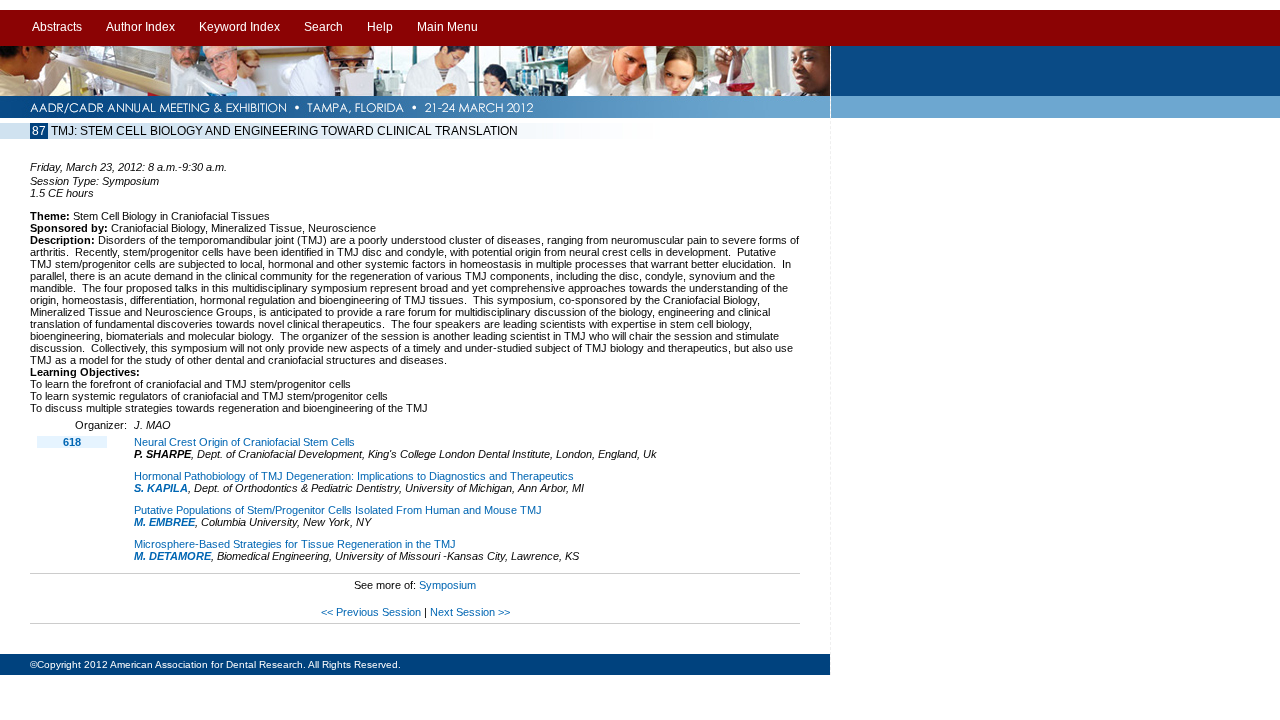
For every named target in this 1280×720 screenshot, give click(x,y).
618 (72, 442)
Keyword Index (239, 27)
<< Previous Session (371, 612)
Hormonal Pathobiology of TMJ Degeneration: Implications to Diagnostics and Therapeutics (354, 476)
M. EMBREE (164, 522)
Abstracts (57, 27)
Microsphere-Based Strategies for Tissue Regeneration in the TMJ (295, 544)
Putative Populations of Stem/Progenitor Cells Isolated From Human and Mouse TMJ (338, 510)
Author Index (140, 27)
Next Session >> (470, 612)
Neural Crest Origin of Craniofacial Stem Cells (244, 442)
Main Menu (447, 27)
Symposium (447, 585)
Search (323, 27)
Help (380, 27)
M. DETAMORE (172, 556)
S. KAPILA (161, 488)
